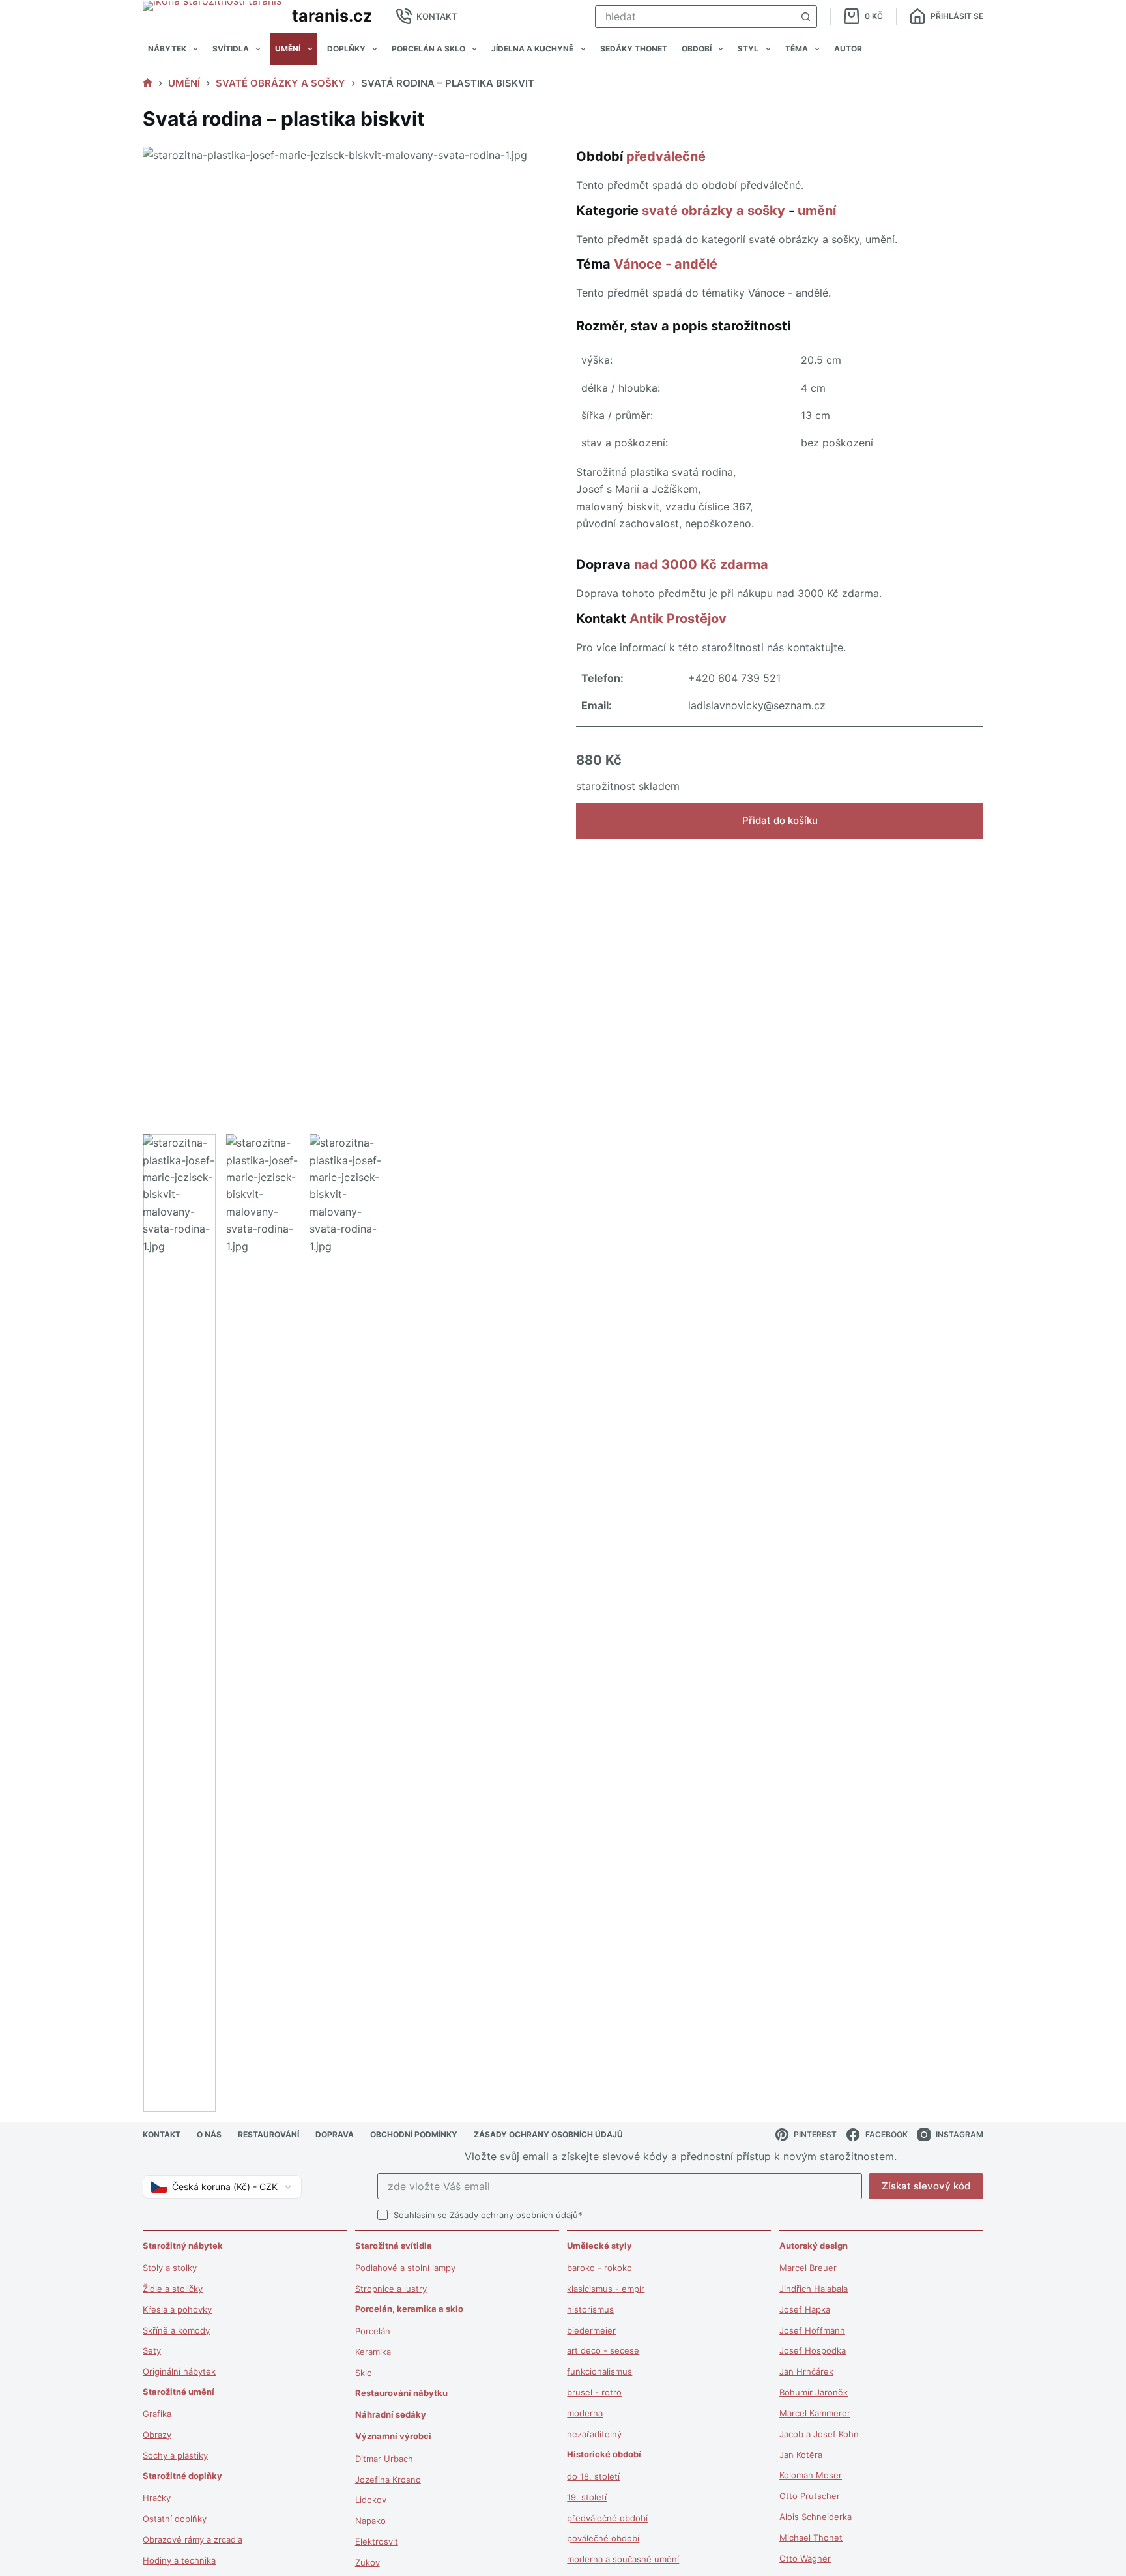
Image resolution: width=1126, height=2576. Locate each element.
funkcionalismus (599, 2371)
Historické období (604, 2454)
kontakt (162, 2134)
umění (288, 49)
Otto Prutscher (810, 2496)
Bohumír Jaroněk (814, 2392)
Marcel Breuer (808, 2268)
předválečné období (607, 2518)
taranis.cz (332, 16)
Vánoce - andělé (666, 264)
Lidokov (371, 2500)
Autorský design (814, 2246)
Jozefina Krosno (388, 2480)
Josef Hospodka (813, 2350)
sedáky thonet (634, 49)
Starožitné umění (179, 2392)
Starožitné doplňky (182, 2476)
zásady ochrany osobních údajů (548, 2134)
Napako (370, 2521)
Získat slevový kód (926, 2186)
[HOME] (148, 83)
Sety (152, 2350)
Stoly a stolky (170, 2268)
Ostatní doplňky (175, 2519)
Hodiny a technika (179, 2560)
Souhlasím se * (488, 2215)
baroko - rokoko (599, 2268)
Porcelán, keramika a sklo (409, 2309)
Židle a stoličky (173, 2289)
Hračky (157, 2498)
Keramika (373, 2352)
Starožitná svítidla (394, 2246)
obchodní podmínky (414, 2134)
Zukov (368, 2562)
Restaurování (268, 2134)
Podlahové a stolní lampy (405, 2268)
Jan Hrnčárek (806, 2371)
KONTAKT (437, 16)
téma (797, 49)
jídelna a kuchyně (532, 49)
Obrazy (157, 2435)
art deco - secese (603, 2350)
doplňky (346, 49)
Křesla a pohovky (177, 2309)
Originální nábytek (179, 2371)
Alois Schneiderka (816, 2517)
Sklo (364, 2373)
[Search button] (806, 17)
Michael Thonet (811, 2538)
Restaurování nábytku (401, 2393)
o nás (209, 2134)
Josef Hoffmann (812, 2330)
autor (848, 49)
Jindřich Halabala (814, 2289)
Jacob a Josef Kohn (819, 2434)
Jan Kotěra (801, 2455)
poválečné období (603, 2538)
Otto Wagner (805, 2558)
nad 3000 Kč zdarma (701, 564)
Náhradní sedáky (391, 2414)
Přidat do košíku (780, 820)
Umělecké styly (599, 2246)
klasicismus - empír (606, 2289)
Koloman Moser (811, 2475)
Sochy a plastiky (175, 2455)
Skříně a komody (176, 2330)
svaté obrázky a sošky (714, 211)
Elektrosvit (377, 2541)
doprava (335, 2134)
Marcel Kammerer (815, 2413)
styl (748, 49)
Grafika (157, 2414)
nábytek (167, 49)
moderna (585, 2413)
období (697, 49)
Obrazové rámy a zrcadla (193, 2539)
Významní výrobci (393, 2436)
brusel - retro (594, 2392)
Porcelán (373, 2331)
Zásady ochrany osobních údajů (514, 2215)
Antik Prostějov (678, 619)
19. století (587, 2497)
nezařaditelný (594, 2434)
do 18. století (593, 2476)
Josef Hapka (805, 2309)
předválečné (666, 156)
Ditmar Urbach (384, 2459)
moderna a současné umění (623, 2559)
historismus (590, 2309)
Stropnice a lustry (391, 2289)
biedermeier (591, 2330)
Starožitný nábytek (183, 2246)
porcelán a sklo (428, 49)
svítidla (231, 49)
